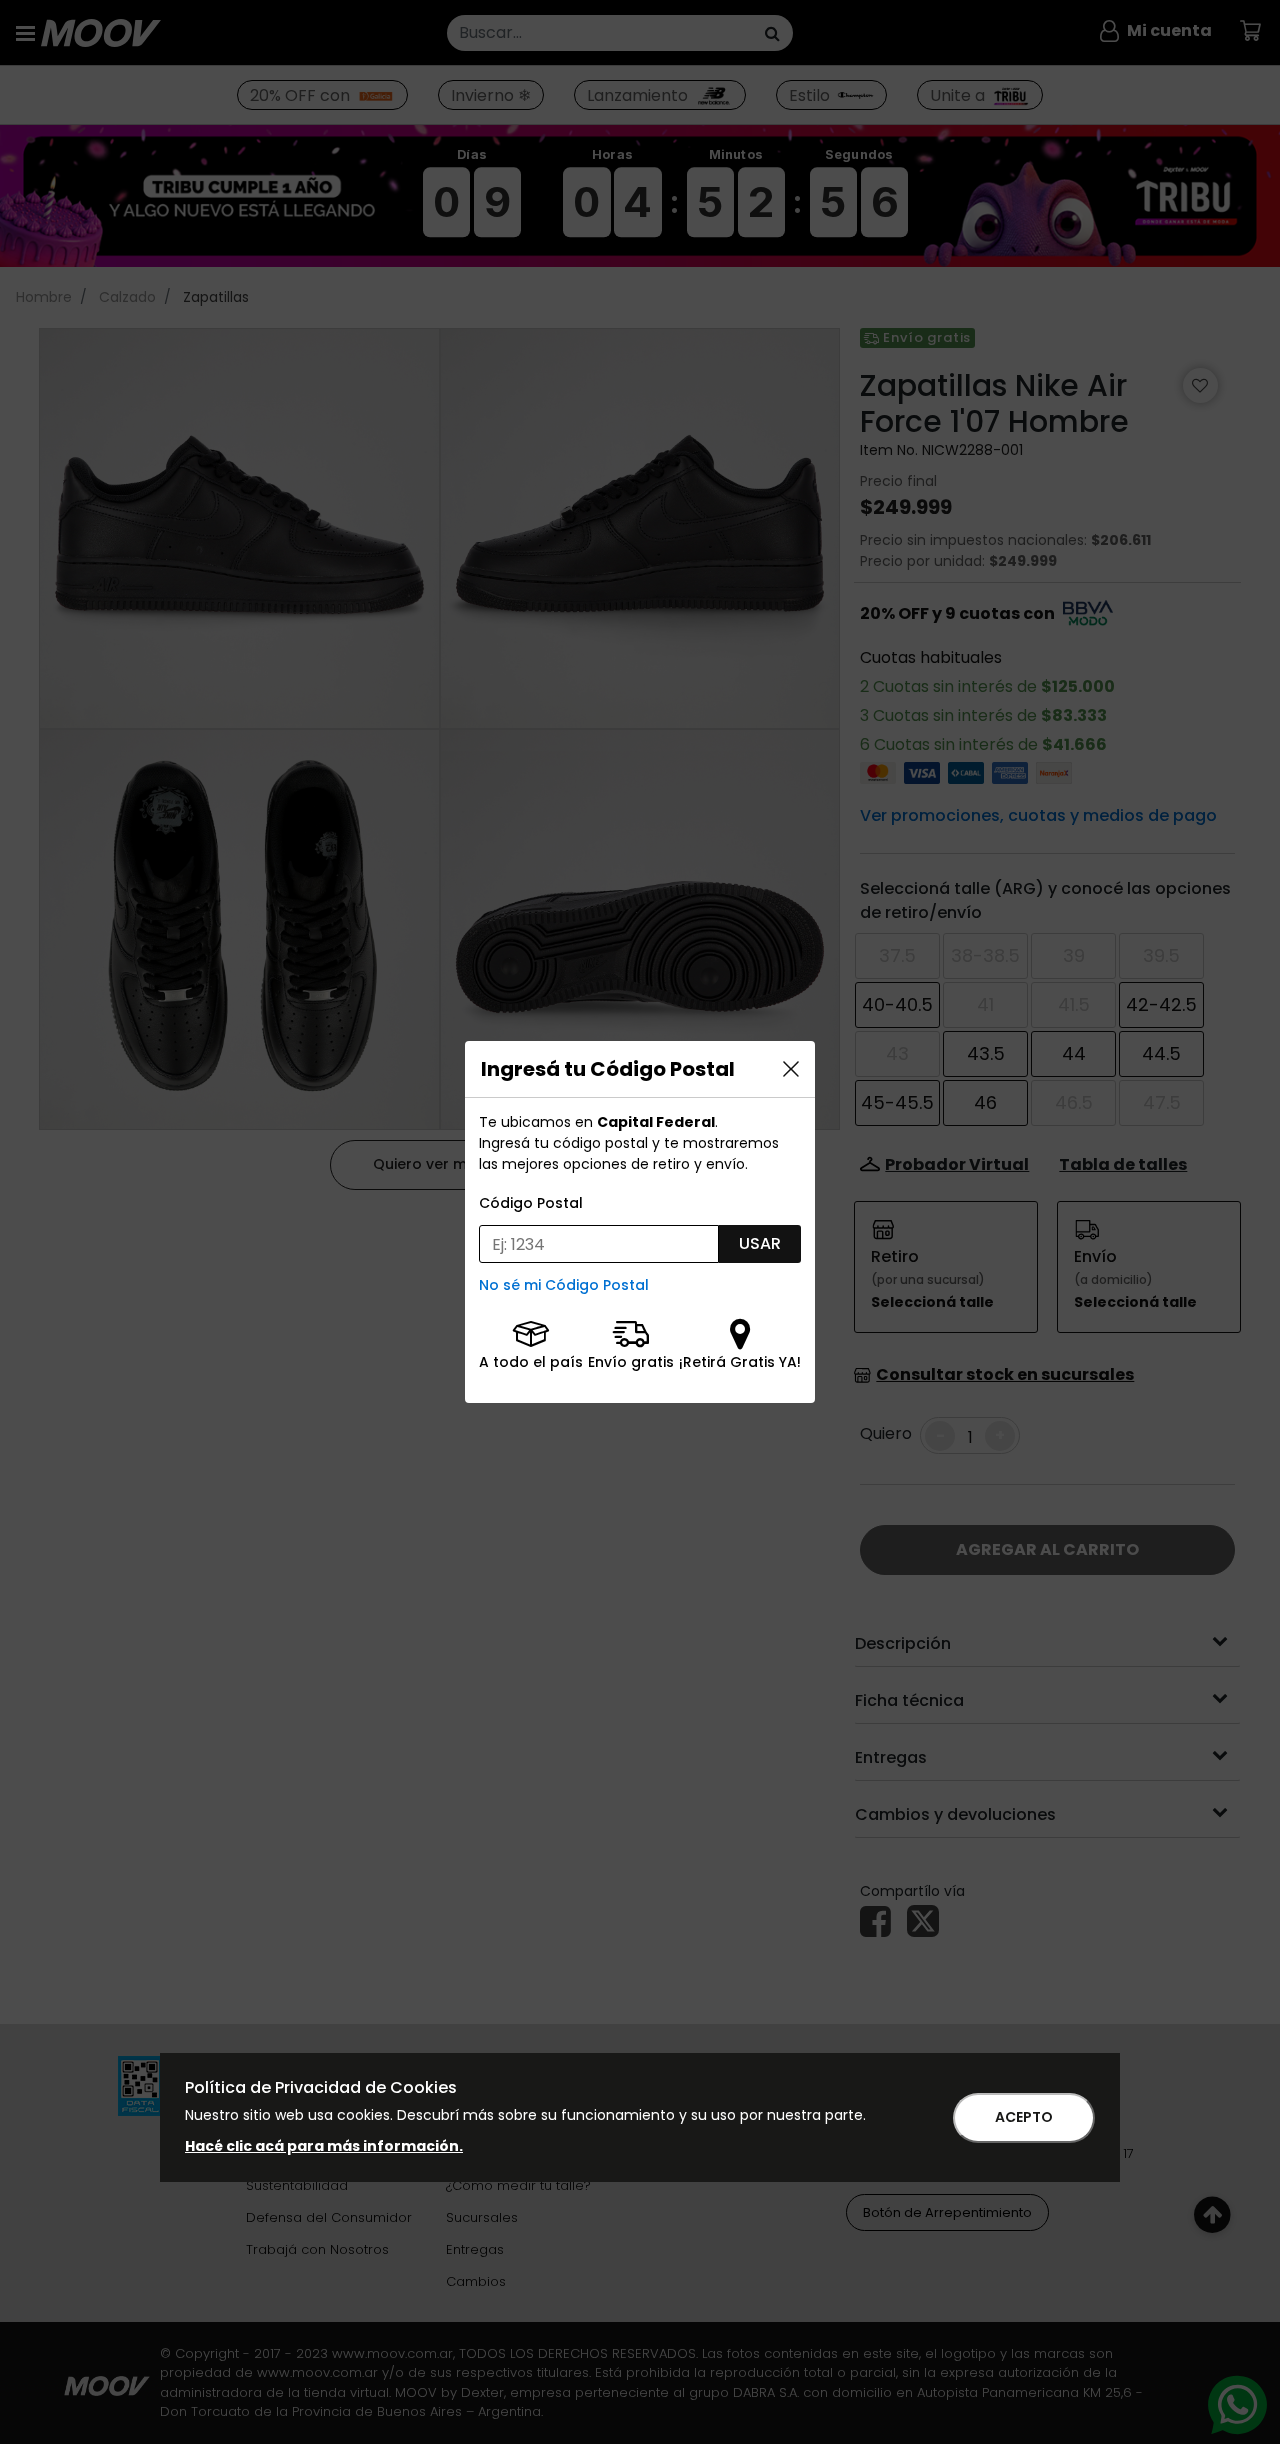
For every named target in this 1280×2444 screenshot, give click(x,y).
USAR (760, 1243)
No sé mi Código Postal (564, 1285)
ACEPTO (1024, 2117)
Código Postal (531, 1203)
